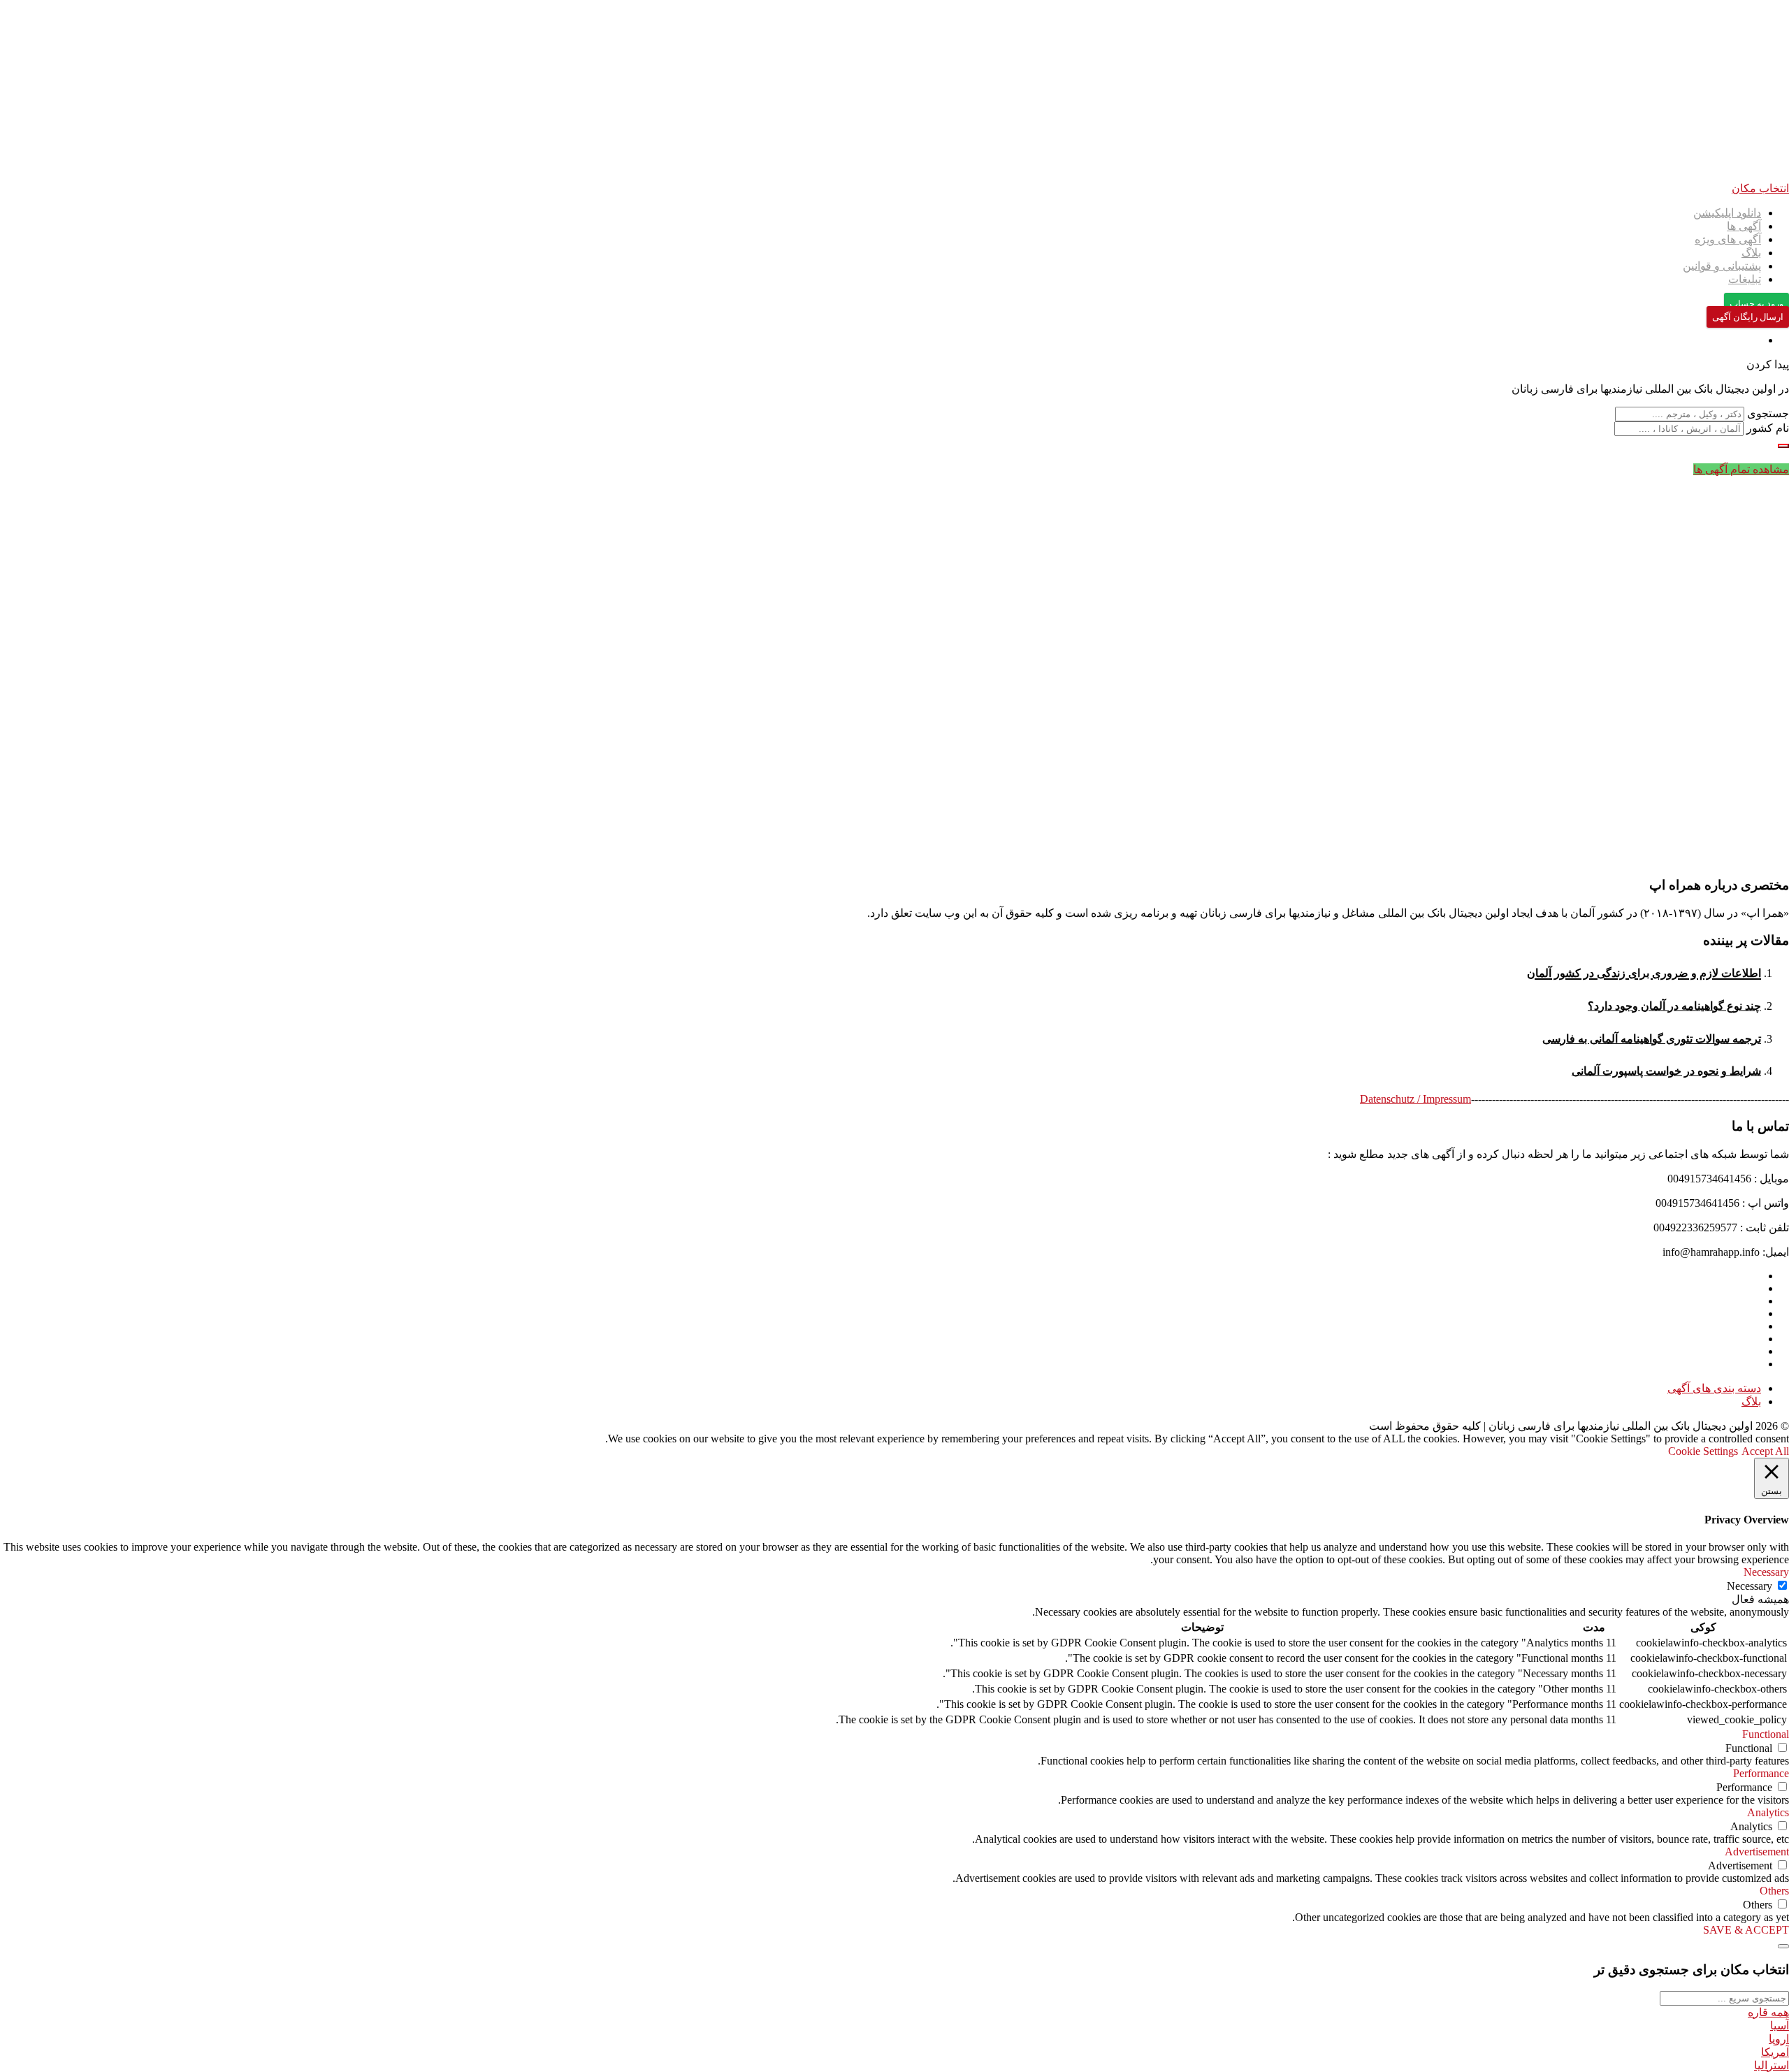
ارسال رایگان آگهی (1748, 317)
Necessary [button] (1766, 1572)
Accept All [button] (1765, 1451)
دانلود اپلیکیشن (1727, 213)
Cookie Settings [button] (1703, 1451)
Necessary (1750, 1586)
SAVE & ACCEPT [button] (1746, 1930)
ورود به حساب (1757, 304)
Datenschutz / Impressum (1415, 1099)
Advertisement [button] (1757, 1852)
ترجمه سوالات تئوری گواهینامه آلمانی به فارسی (1652, 1039)
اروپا (1779, 2039)
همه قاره (1768, 2012)
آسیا (1780, 2026)
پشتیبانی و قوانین (1722, 266)
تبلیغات (1745, 279)
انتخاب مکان (1760, 188)
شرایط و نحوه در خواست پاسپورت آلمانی (1666, 1071)
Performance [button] (1761, 1773)
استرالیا (1772, 2065)
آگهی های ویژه (1728, 239)
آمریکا (1775, 2052)
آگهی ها (1744, 226)
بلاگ (1751, 253)
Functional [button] (1766, 1734)
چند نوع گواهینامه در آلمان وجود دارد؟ (1674, 1006)
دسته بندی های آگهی (1714, 1388)
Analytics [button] (1768, 1812)
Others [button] (1774, 1891)
